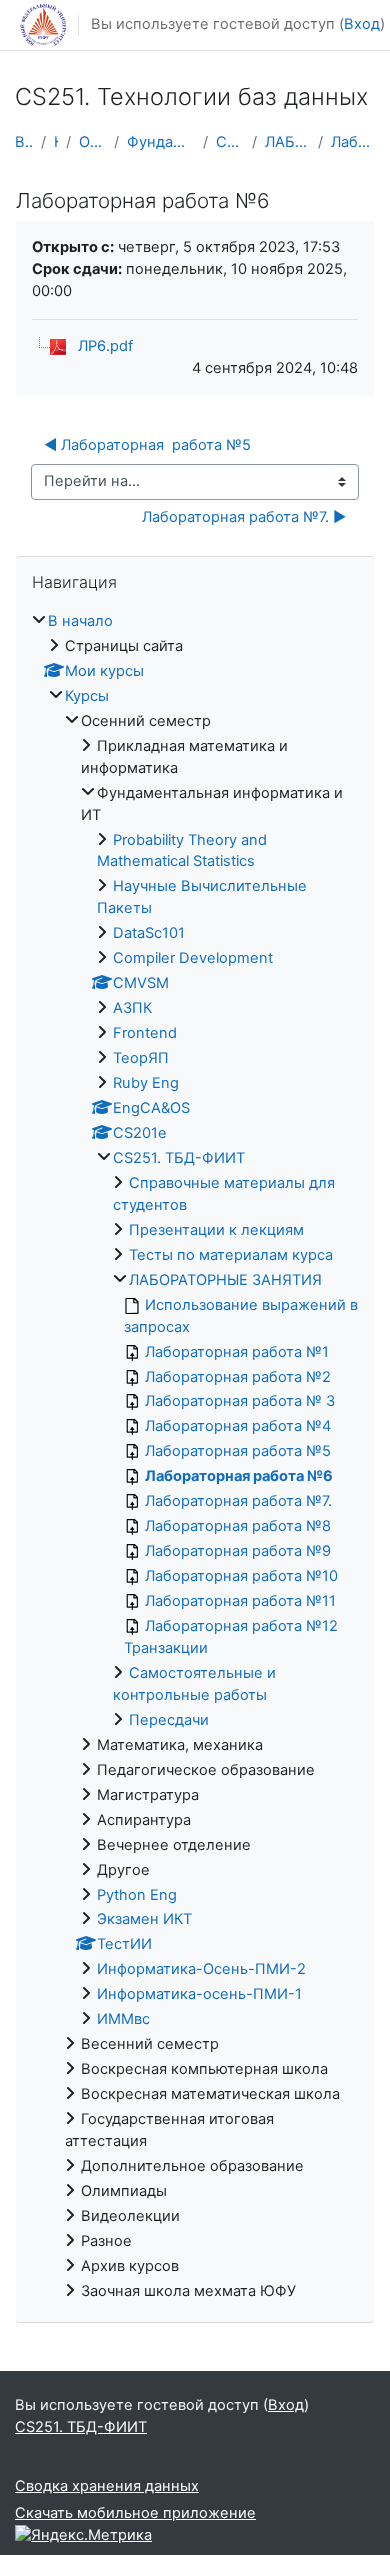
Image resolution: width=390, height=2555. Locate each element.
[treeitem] (195, 1457)
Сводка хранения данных (107, 2486)
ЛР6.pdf (105, 346)
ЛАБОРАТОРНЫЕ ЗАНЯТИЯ (288, 142)
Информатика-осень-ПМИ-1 (199, 1994)
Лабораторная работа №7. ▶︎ (244, 517)
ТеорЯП (141, 1058)
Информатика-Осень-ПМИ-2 (201, 1969)
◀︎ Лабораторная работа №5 (147, 445)
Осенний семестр (93, 142)
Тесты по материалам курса (231, 1255)
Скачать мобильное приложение (135, 2513)
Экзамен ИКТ (144, 1919)
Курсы (55, 142)
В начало (24, 142)
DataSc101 (149, 933)
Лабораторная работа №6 (353, 142)
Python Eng (137, 1895)
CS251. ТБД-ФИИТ (230, 142)
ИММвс (123, 2019)
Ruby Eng (146, 1083)
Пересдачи (169, 1720)
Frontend (145, 1033)
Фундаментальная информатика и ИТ (160, 142)
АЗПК (132, 1008)
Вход (362, 24)
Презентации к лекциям (216, 1230)
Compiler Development (193, 958)
